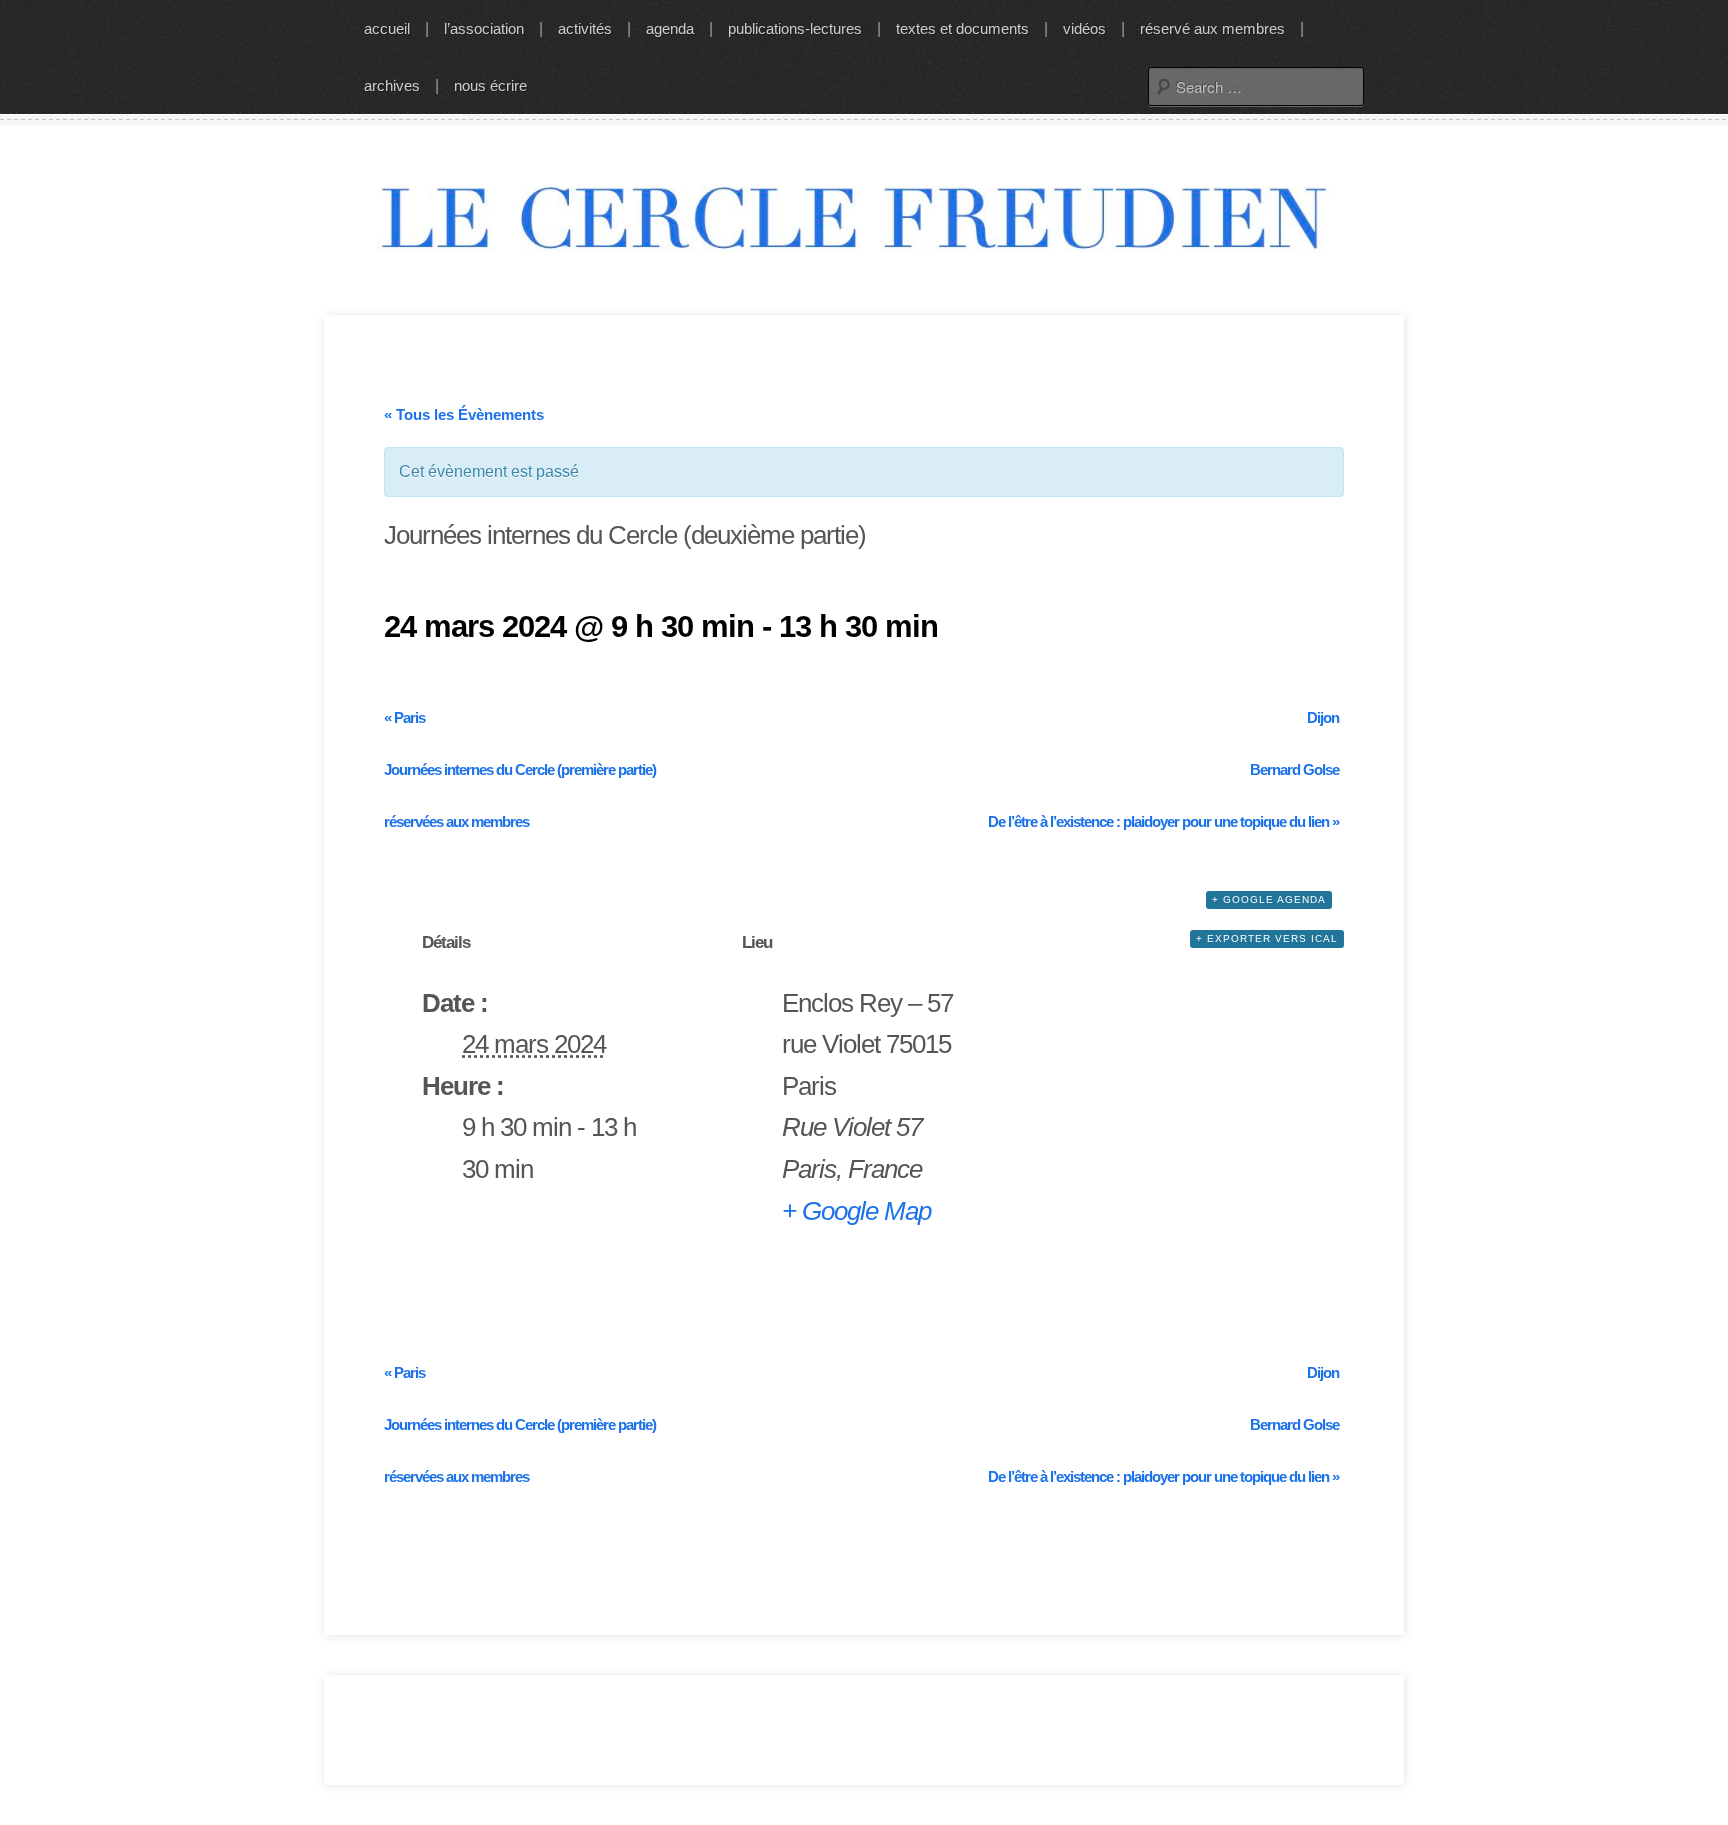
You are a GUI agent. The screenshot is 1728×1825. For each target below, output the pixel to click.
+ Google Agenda (1269, 899)
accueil (387, 28)
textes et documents (962, 28)
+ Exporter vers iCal (1267, 938)
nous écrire (490, 85)
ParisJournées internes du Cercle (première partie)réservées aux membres (520, 769)
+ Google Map (856, 1211)
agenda (670, 28)
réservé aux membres (1212, 28)
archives (392, 85)
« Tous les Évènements (464, 414)
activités (585, 28)
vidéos (1084, 28)
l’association (484, 28)
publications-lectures (795, 28)
